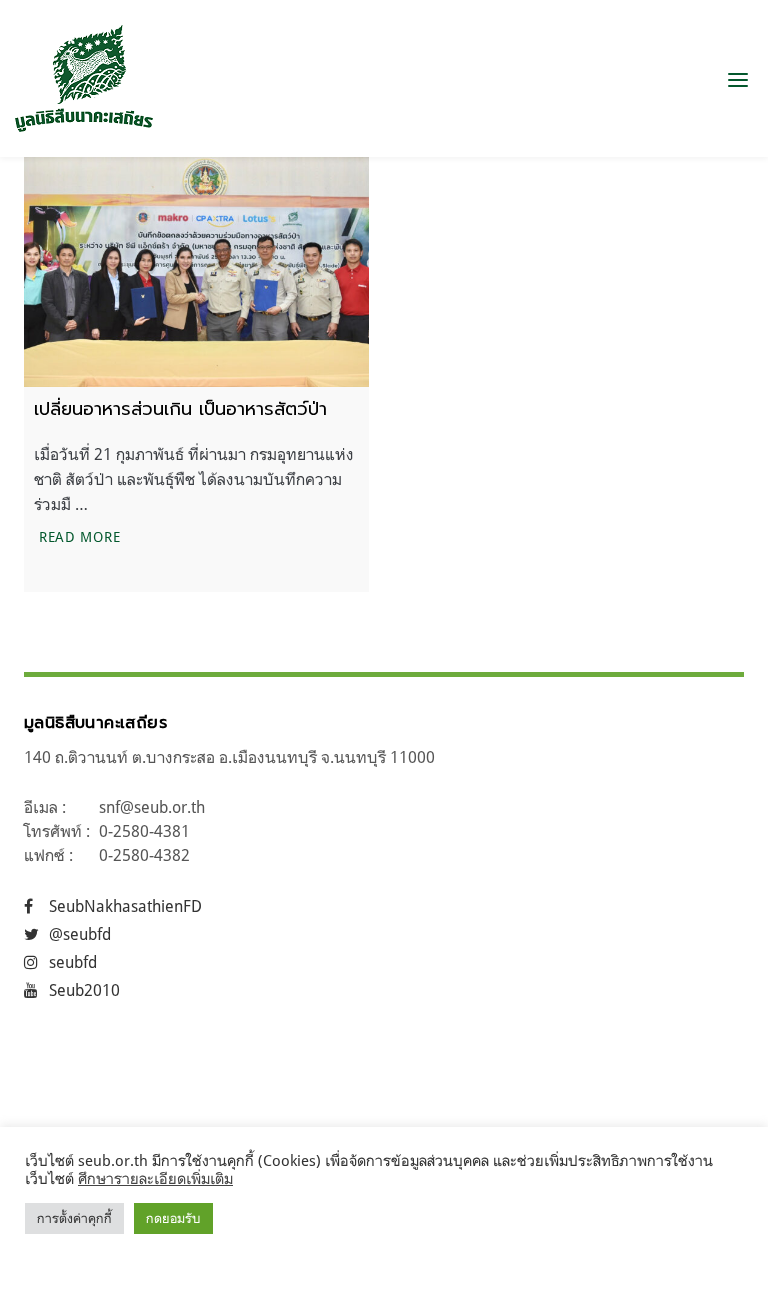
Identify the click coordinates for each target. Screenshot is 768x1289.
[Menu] (738, 79)
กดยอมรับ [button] (173, 1218)
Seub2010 (84, 990)
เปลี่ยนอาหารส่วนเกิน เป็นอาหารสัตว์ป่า (184, 409)
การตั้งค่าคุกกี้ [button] (74, 1218)
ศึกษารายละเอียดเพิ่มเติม (155, 1178)
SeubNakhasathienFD (125, 906)
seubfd (73, 962)
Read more (82, 536)
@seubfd (80, 934)
